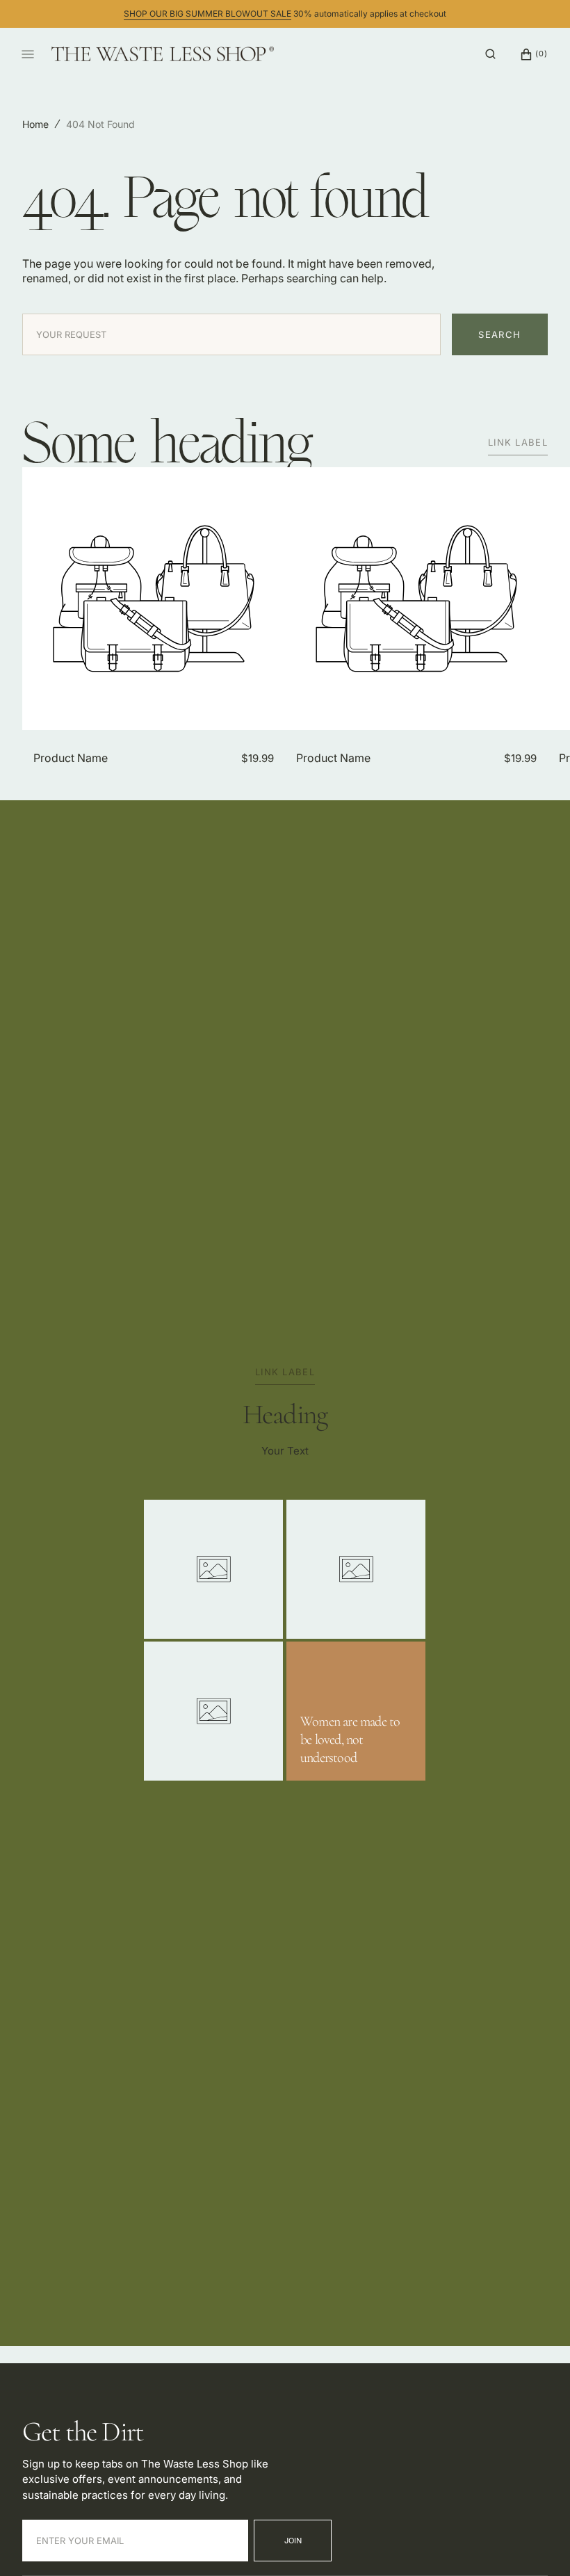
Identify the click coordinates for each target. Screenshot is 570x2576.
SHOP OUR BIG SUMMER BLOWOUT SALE (207, 14)
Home (35, 124)
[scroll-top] (538, 2544)
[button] (490, 54)
